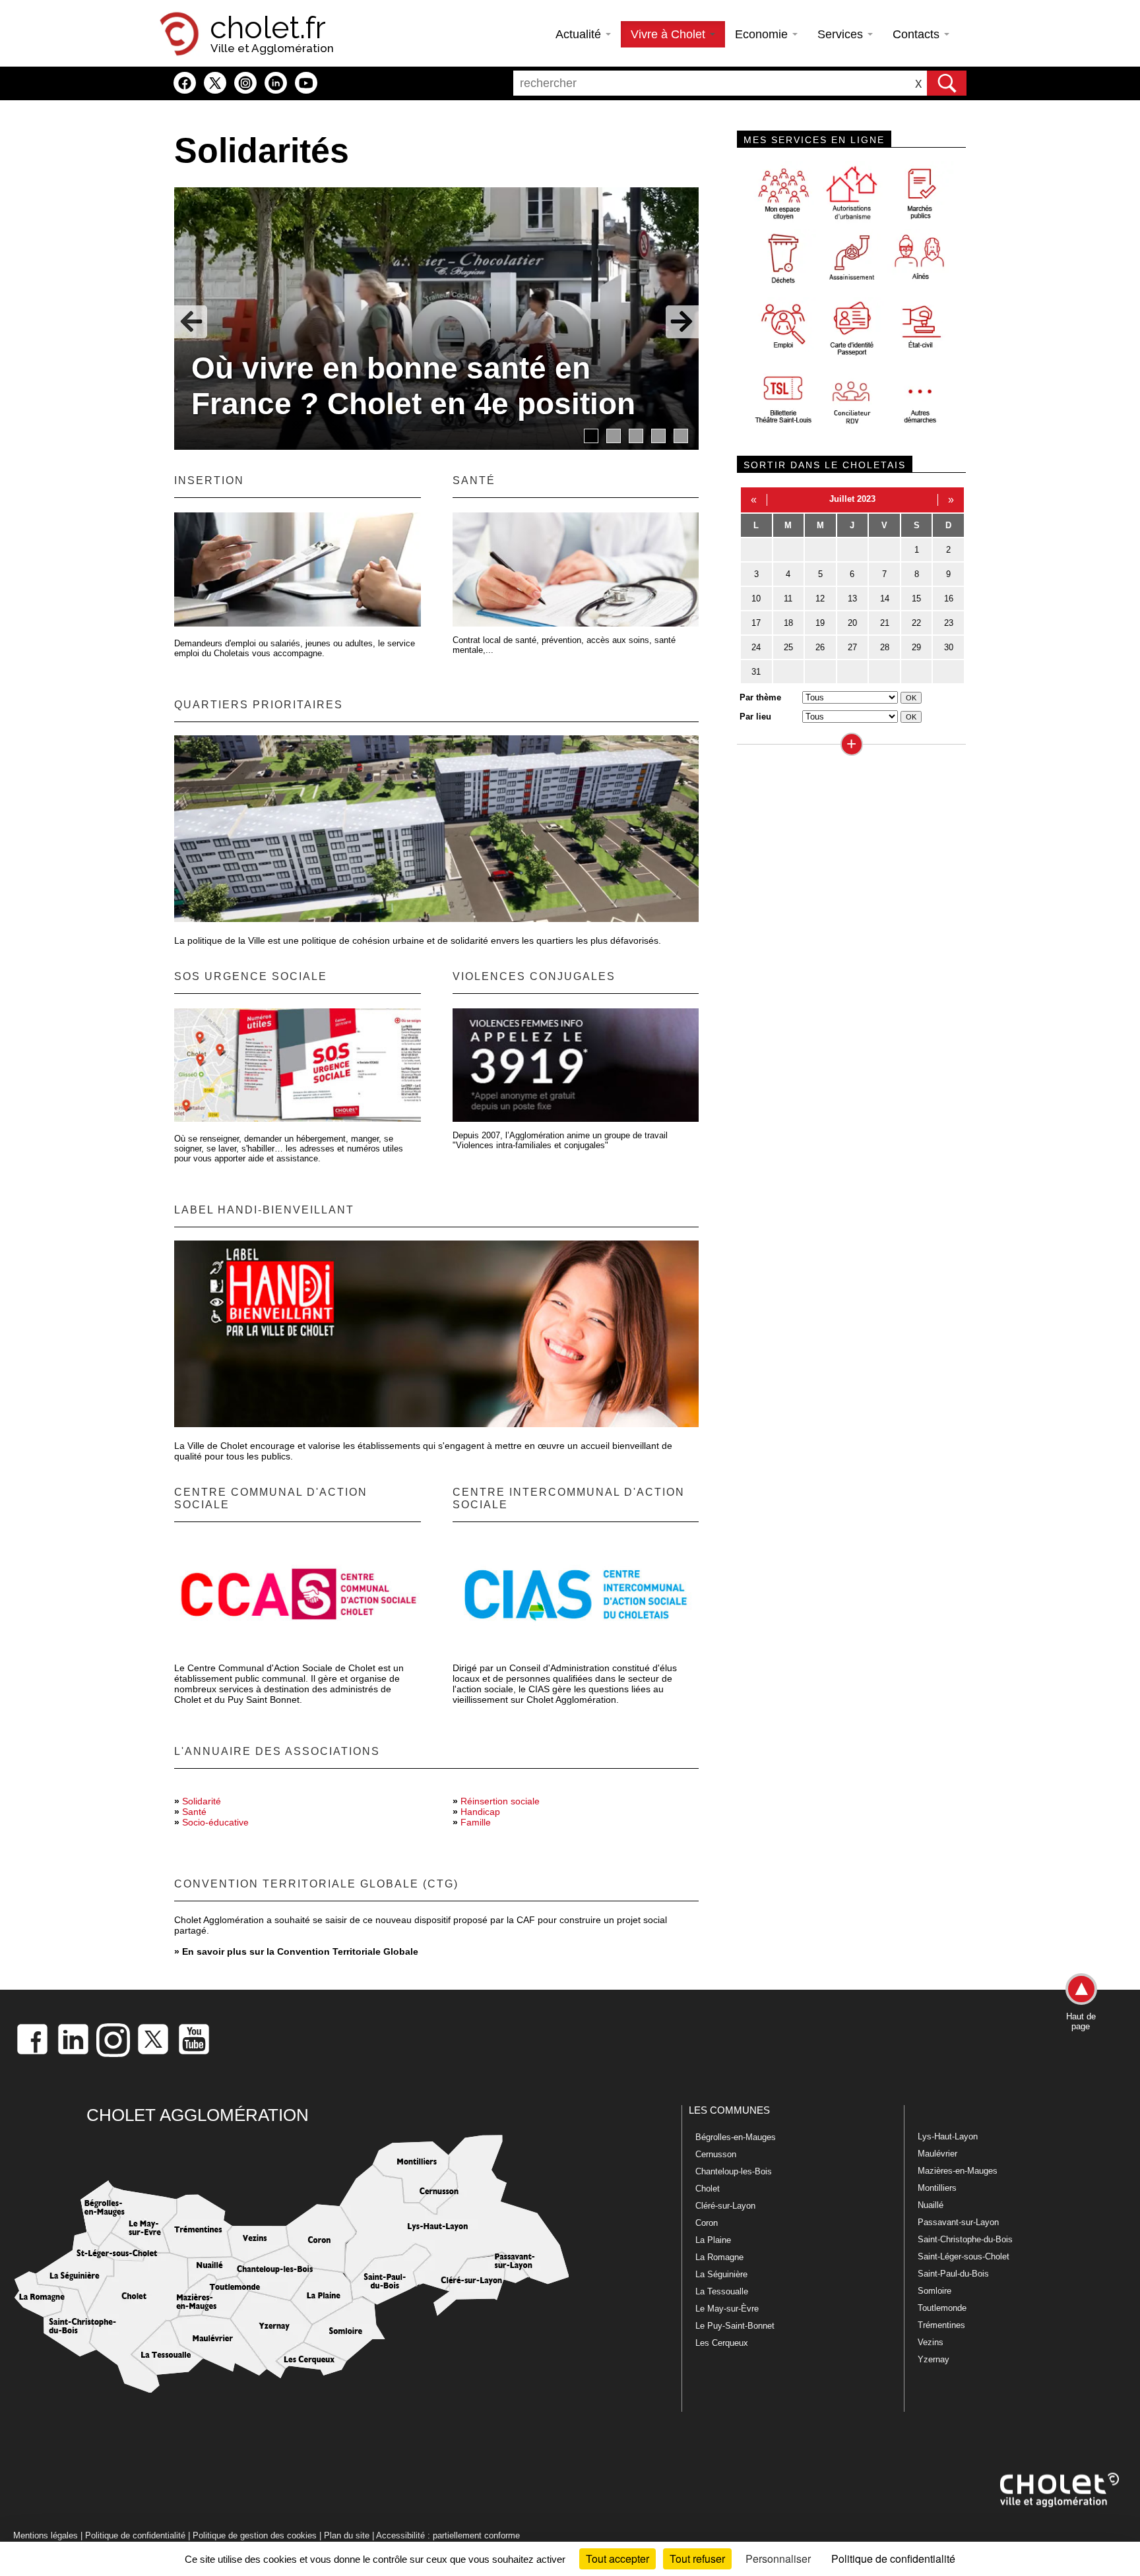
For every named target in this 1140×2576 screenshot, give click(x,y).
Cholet (708, 2189)
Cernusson (716, 2154)
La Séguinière (721, 2274)
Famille (476, 1822)
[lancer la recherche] (947, 83)
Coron (707, 2223)
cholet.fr (268, 28)
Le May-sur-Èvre (727, 2309)
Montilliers (937, 2188)
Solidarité (202, 1801)
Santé (194, 1812)
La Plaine (713, 2240)
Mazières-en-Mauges (958, 2171)
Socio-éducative (215, 1822)
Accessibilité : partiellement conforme (448, 2535)
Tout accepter (617, 2559)
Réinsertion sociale (500, 1801)
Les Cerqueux (722, 2343)
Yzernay (934, 2359)
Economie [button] (763, 34)
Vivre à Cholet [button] (670, 34)
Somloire (934, 2291)
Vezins (931, 2342)
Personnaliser (778, 2559)
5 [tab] (681, 436)
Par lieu (755, 717)
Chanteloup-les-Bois (734, 2171)
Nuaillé (931, 2205)
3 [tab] (636, 436)
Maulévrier (937, 2154)
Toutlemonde (942, 2308)
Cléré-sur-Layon (725, 2206)
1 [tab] (591, 436)
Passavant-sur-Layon (958, 2222)
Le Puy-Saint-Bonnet (735, 2326)
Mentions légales (46, 2535)
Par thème (760, 697)
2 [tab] (614, 436)
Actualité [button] (580, 34)
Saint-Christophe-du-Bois (965, 2239)
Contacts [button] (918, 34)
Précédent (191, 322)
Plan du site (347, 2535)
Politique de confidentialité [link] (893, 2559)
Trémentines (941, 2325)
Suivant (682, 322)
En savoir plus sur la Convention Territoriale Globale (300, 1951)
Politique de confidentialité (135, 2535)
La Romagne (719, 2257)
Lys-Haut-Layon (948, 2136)
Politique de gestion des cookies (255, 2535)
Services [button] (842, 34)
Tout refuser (697, 2559)
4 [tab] (658, 436)
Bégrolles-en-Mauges (736, 2137)
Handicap (480, 1812)
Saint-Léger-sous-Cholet (964, 2256)
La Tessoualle (722, 2291)
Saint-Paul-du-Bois (953, 2274)
